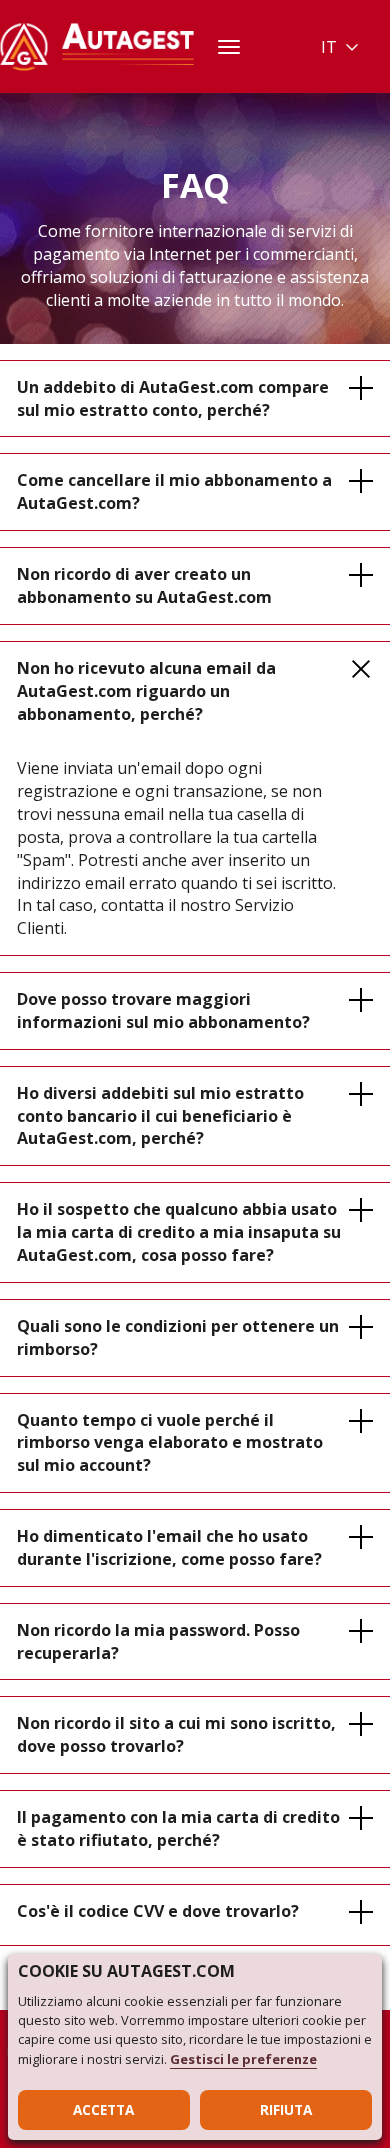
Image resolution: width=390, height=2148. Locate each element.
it (329, 47)
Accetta (103, 2109)
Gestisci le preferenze (243, 2059)
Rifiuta (286, 2109)
